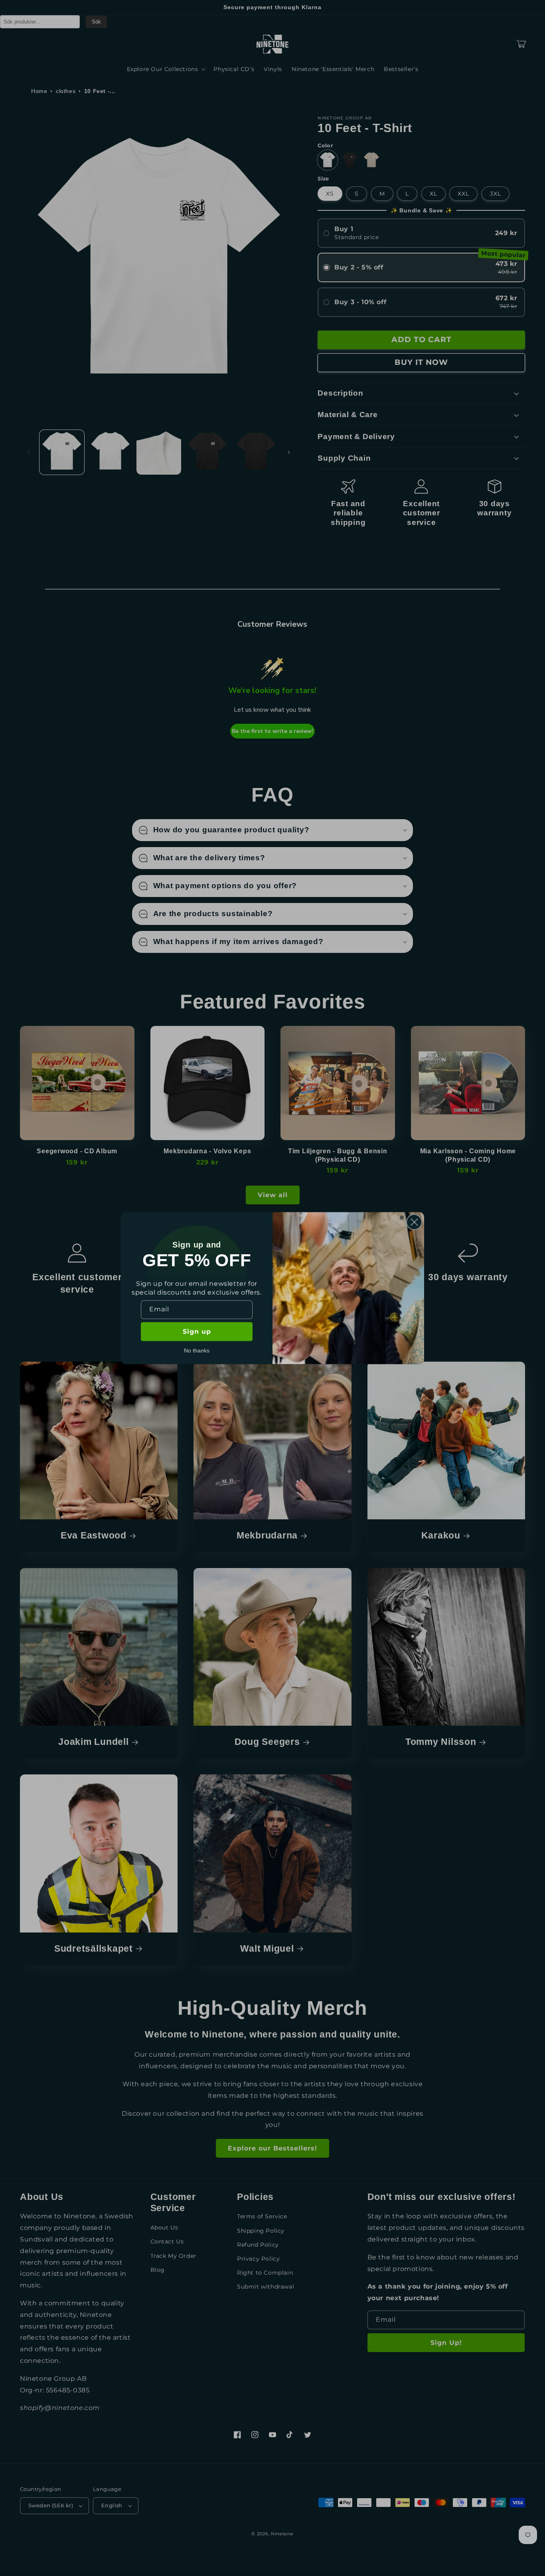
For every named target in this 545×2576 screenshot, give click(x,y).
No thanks (197, 1350)
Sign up (197, 1332)
